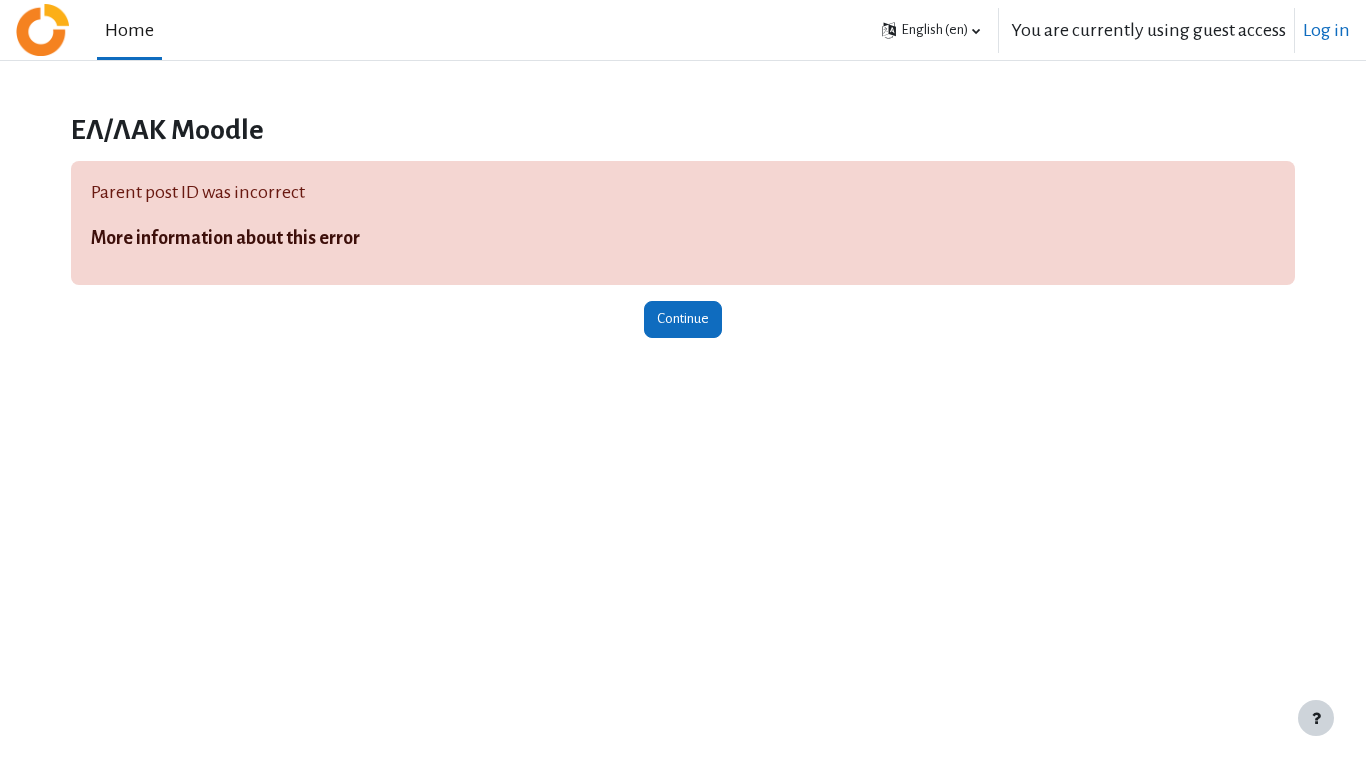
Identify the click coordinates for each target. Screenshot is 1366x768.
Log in (1326, 30)
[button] (931, 30)
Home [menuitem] (129, 30)
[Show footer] (1316, 718)
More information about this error (225, 238)
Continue (683, 318)
